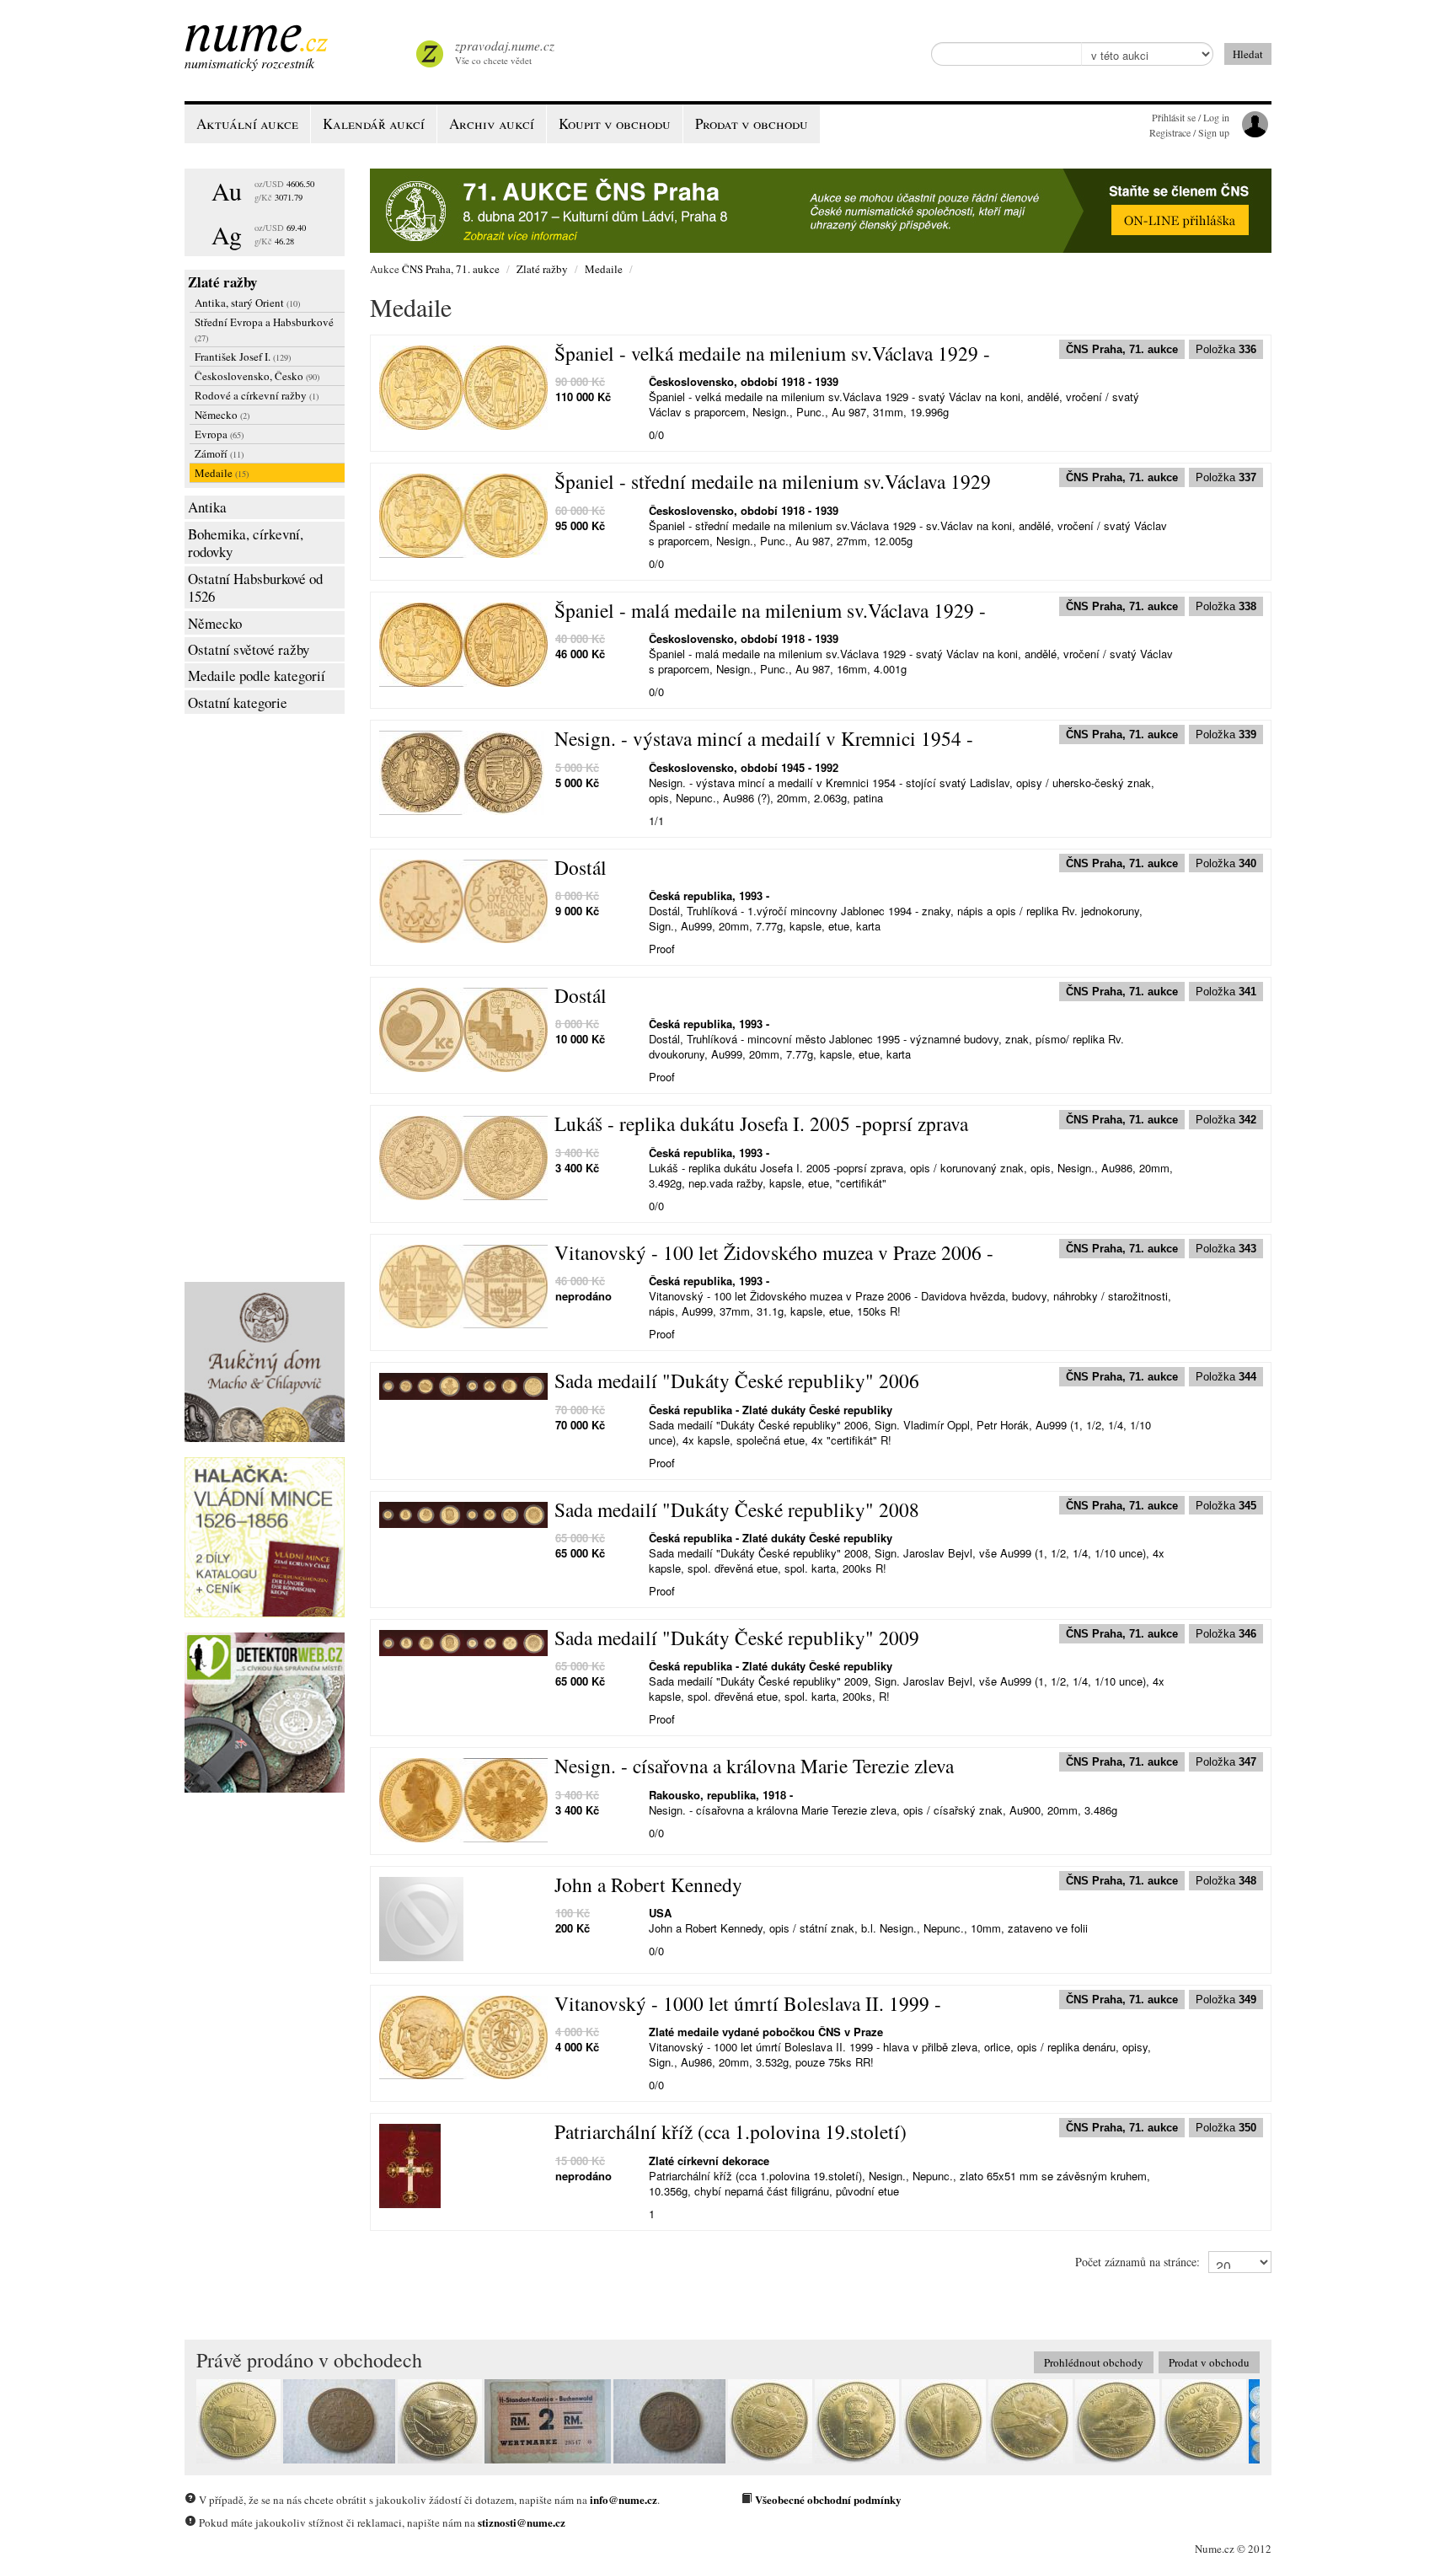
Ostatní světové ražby (249, 649)
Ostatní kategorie (238, 702)
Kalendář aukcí (374, 123)
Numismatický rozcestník (249, 63)
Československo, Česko (257, 376)
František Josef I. (243, 357)
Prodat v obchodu (1209, 2362)
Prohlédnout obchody (1094, 2362)
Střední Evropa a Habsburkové (264, 329)
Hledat (1248, 54)
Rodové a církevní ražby (257, 395)
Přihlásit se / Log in (1191, 117)
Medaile (222, 473)
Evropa (219, 434)
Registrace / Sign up (1189, 132)
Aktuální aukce (247, 123)
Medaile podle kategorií (257, 676)
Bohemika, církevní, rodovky (246, 543)
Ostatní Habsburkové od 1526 (255, 588)
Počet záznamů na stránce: (1137, 2262)
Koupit (615, 123)
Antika (207, 507)
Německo (222, 415)
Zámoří (219, 453)
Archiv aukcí (492, 123)
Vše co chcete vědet (505, 52)
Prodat (752, 123)
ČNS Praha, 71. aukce (451, 269)
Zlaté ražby (222, 282)
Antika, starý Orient (247, 303)
